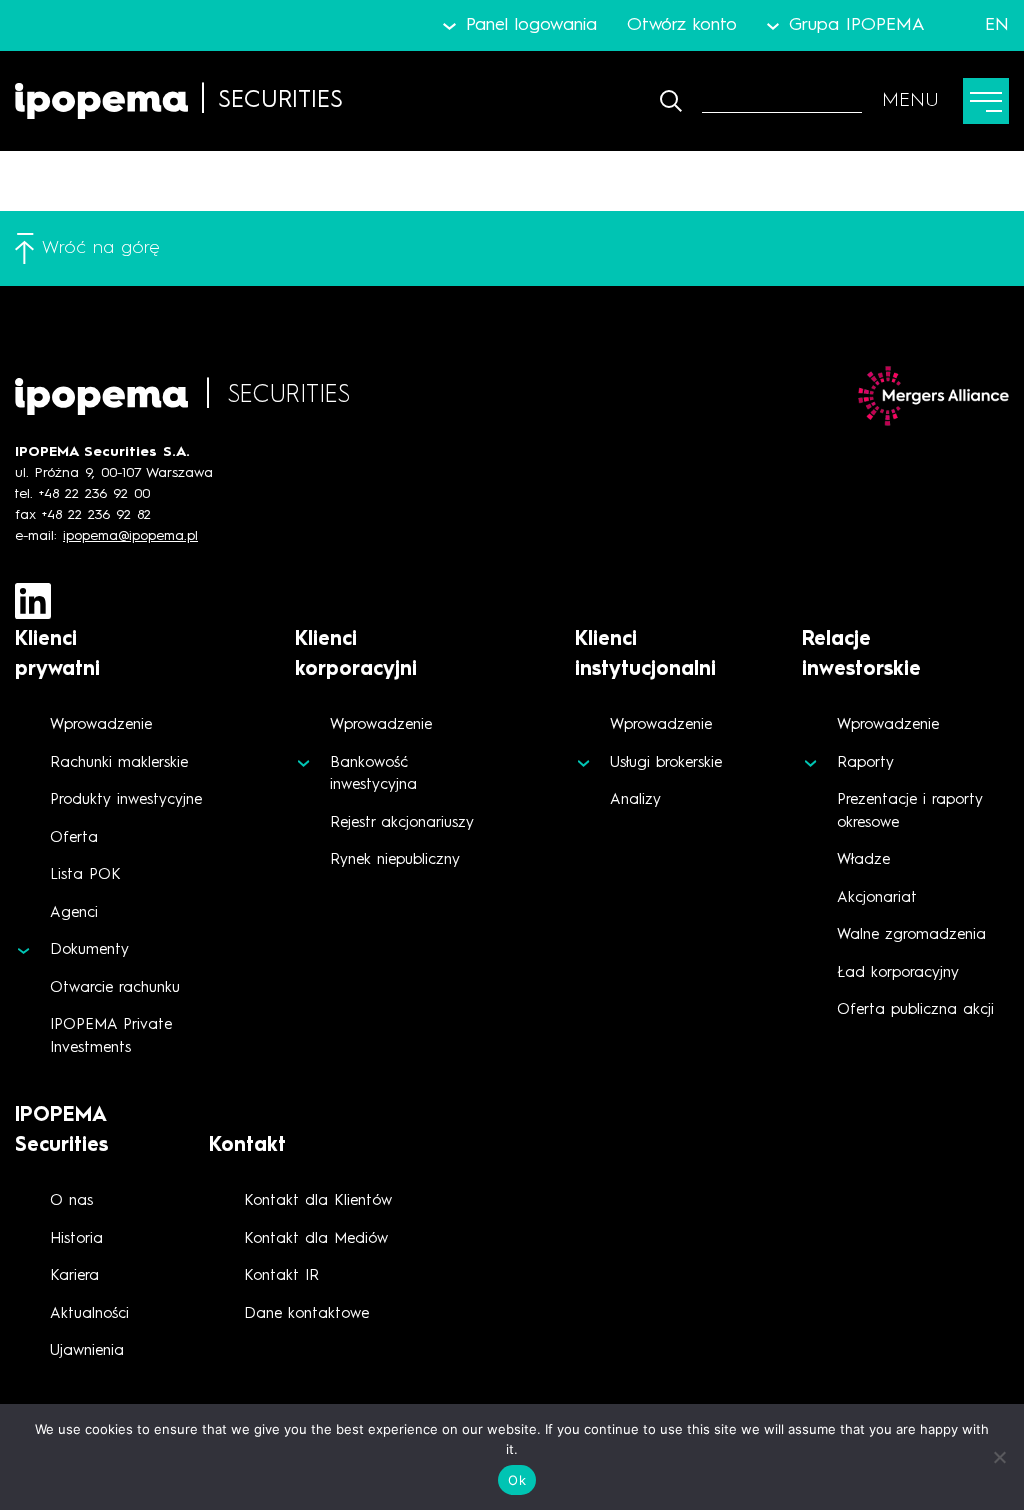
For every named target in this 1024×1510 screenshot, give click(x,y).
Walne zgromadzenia (911, 935)
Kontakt (247, 1146)
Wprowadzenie (101, 725)
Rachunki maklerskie (119, 763)
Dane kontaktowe (306, 1314)
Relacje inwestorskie (861, 655)
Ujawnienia (87, 1351)
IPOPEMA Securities (61, 1131)
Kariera (74, 1276)
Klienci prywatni (57, 655)
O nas (71, 1201)
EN (997, 25)
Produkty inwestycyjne (126, 800)
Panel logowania (531, 25)
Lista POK (85, 875)
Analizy (635, 800)
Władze (863, 860)
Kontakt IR (281, 1276)
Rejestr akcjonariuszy (402, 823)
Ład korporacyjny (898, 973)
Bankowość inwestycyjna (373, 775)
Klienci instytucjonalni (645, 655)
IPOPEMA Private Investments (111, 1037)
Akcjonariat (877, 898)
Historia (76, 1239)
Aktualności (89, 1314)
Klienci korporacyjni (356, 655)
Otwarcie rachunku (115, 988)
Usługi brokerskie (666, 763)
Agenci (74, 913)
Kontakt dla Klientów (318, 1201)
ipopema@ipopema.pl (130, 536)
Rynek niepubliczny (395, 860)
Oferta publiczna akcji (915, 1010)
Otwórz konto (682, 25)
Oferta (74, 838)
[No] (999, 1457)
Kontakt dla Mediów (316, 1239)
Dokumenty (89, 950)
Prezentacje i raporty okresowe (910, 812)
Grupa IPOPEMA (857, 25)
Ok (517, 1480)
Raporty (865, 763)
